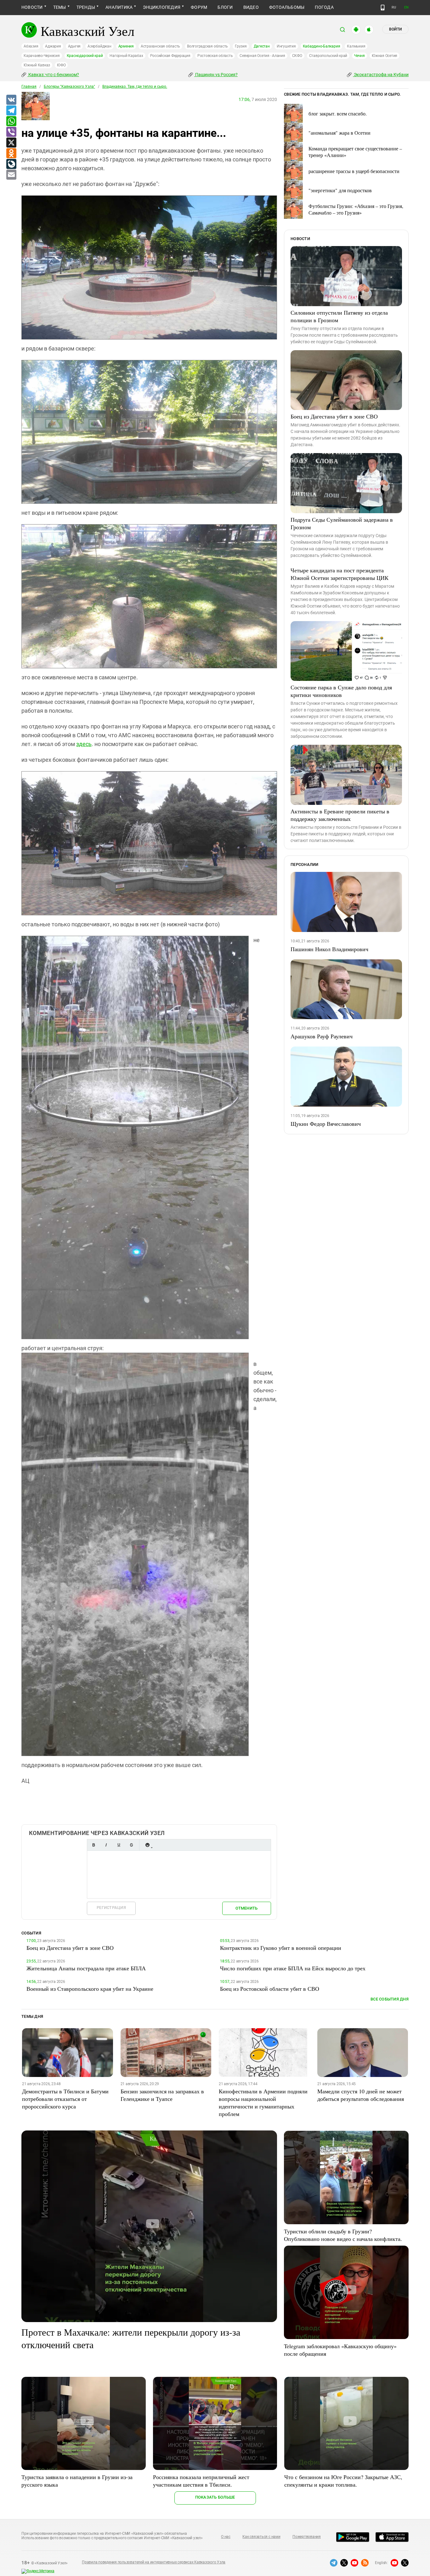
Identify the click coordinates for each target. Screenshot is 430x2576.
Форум (199, 7)
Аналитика (119, 7)
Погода (324, 7)
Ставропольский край (328, 56)
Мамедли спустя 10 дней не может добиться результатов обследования (361, 2095)
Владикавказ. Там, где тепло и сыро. (135, 87)
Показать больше (215, 2497)
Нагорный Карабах (126, 56)
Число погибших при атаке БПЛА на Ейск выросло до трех (293, 1968)
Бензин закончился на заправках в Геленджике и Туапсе (162, 2095)
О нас (226, 2537)
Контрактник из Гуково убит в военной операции (281, 1948)
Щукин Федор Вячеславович (326, 1124)
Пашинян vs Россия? (216, 75)
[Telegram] (11, 111)
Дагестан (262, 46)
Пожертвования (307, 2537)
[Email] (11, 175)
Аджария (53, 46)
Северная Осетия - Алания (262, 56)
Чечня (359, 56)
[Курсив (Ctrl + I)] (106, 1845)
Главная (29, 87)
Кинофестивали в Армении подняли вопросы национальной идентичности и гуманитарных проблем (263, 2102)
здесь (84, 744)
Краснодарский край (85, 56)
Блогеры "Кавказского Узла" (69, 87)
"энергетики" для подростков (340, 190)
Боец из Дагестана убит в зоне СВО (334, 416)
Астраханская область (160, 46)
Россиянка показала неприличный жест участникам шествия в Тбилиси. (201, 2481)
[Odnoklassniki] (11, 154)
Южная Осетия (385, 56)
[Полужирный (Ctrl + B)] (93, 1845)
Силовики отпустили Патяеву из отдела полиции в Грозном (339, 316)
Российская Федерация (170, 56)
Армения (126, 46)
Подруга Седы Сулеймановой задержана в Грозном (342, 523)
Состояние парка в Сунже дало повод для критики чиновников (341, 691)
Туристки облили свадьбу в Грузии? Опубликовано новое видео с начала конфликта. (343, 2235)
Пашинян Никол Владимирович (329, 949)
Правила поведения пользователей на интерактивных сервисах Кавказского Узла (154, 2562)
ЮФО (61, 65)
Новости (32, 7)
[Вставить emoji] (147, 1845)
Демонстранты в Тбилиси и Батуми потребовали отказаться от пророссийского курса (65, 2099)
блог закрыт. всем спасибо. (338, 113)
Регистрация (111, 1908)
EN (406, 7)
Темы (60, 7)
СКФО (297, 56)
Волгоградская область (207, 46)
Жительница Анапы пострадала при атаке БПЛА (86, 1968)
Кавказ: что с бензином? (53, 75)
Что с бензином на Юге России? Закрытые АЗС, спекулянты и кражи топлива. (343, 2481)
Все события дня (390, 1999)
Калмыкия (356, 46)
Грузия (241, 46)
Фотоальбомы (287, 7)
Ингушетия (286, 46)
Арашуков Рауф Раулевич (322, 1036)
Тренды (86, 7)
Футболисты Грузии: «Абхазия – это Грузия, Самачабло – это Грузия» (356, 209)
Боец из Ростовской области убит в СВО (270, 1989)
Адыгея (74, 46)
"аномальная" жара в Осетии (339, 133)
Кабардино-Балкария (322, 46)
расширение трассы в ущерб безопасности (354, 171)
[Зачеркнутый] (131, 1845)
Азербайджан (99, 46)
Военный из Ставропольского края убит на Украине (90, 1989)
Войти (395, 29)
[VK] (11, 100)
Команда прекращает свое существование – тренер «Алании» (355, 152)
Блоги (225, 7)
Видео (251, 7)
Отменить (246, 1908)
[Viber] (11, 132)
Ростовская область (215, 56)
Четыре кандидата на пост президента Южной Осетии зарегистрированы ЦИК (339, 574)
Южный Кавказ (37, 65)
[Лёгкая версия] (383, 8)
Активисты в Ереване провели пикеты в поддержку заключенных (340, 815)
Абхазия (31, 46)
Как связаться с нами (261, 2537)
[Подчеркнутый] (119, 1845)
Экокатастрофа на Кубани (381, 75)
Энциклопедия (162, 7)
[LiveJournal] (11, 164)
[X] (11, 143)
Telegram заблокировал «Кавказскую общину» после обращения (340, 2350)
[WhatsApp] (11, 121)
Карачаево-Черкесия (42, 56)
